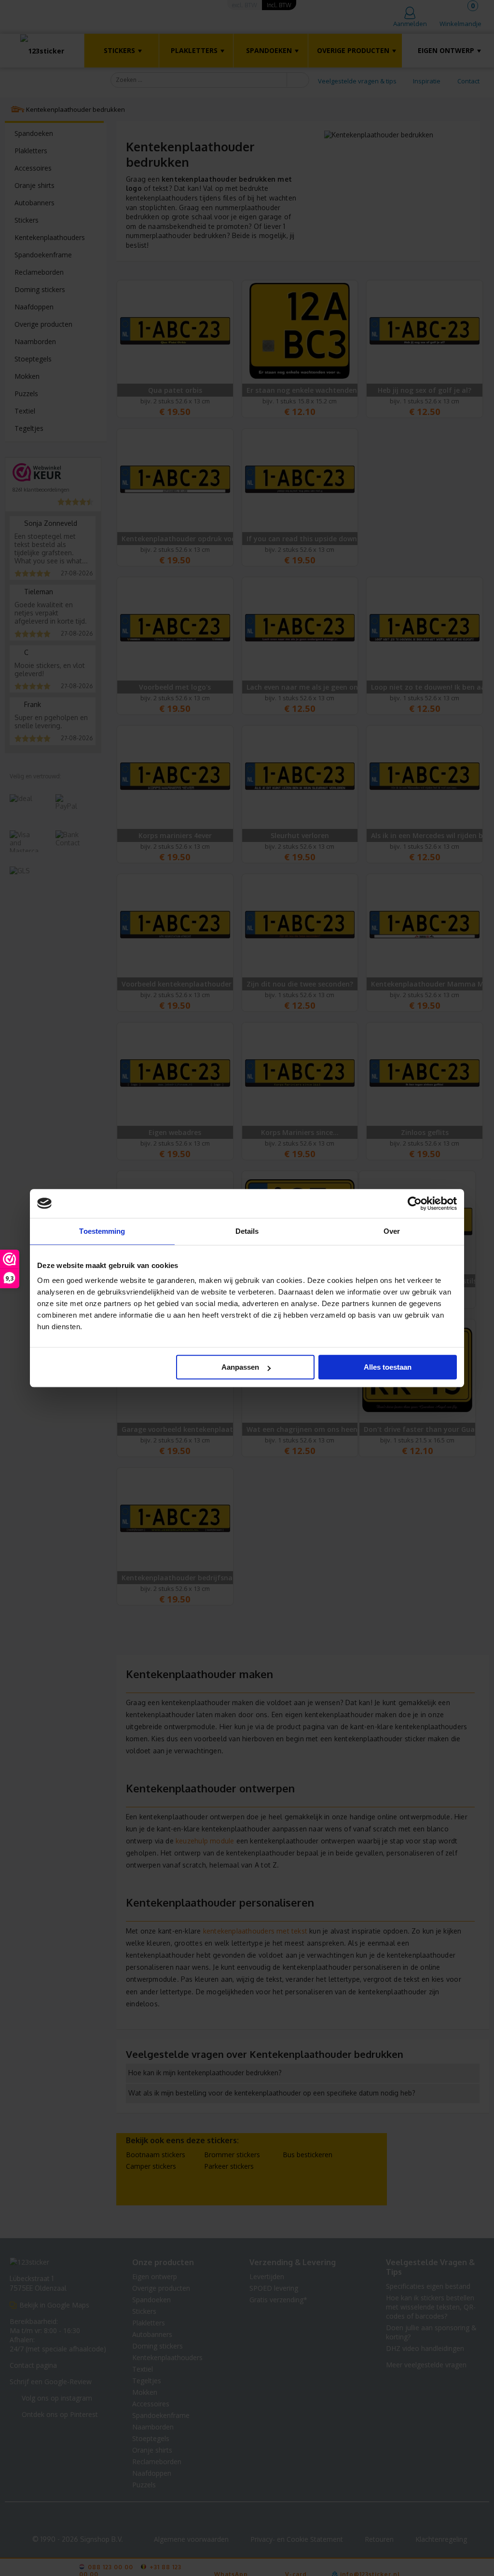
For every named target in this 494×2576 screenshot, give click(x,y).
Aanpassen (240, 1367)
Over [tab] (392, 1231)
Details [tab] (247, 1231)
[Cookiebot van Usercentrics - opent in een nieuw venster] (415, 1203)
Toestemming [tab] (102, 1231)
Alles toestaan (388, 1367)
